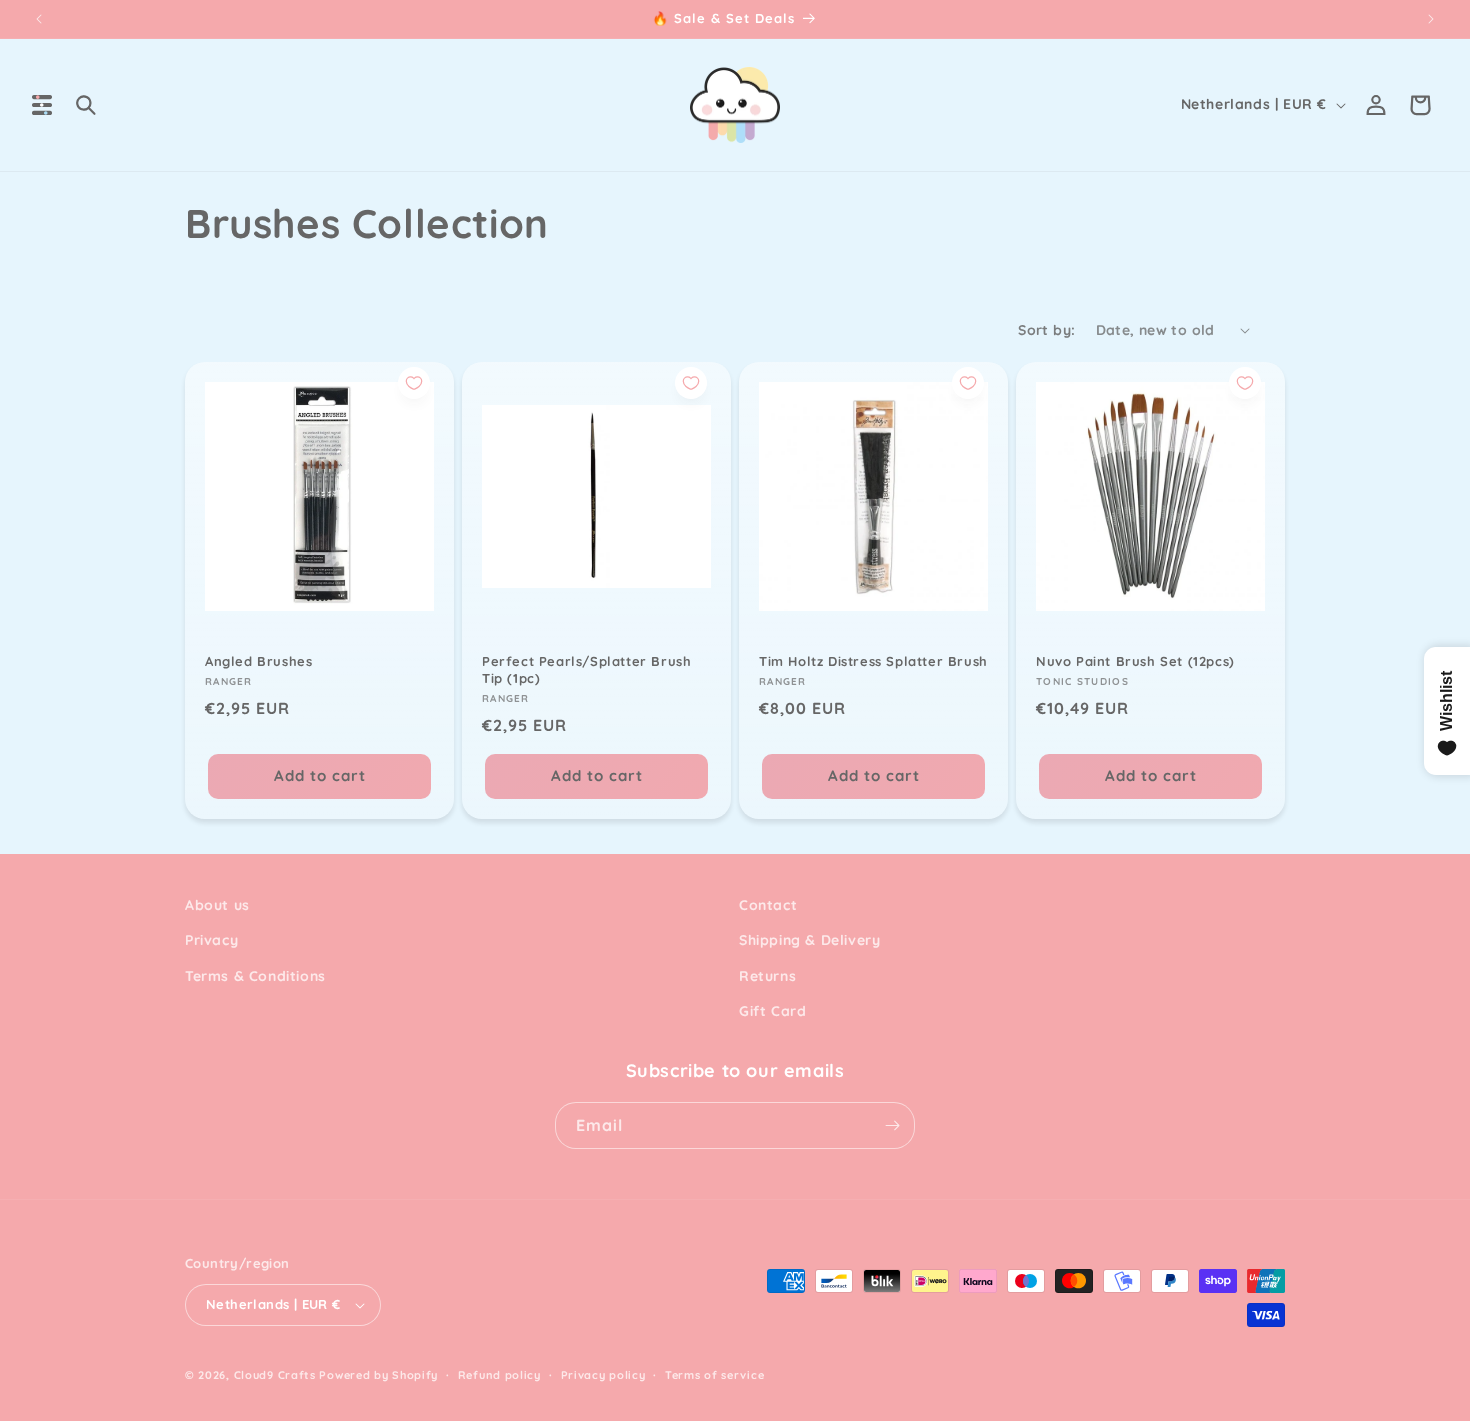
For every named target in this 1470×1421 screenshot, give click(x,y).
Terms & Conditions (255, 976)
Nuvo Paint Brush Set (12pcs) (1135, 661)
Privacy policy (603, 1375)
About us (217, 905)
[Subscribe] (892, 1125)
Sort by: (1046, 330)
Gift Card (772, 1011)
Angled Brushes (258, 661)
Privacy (211, 940)
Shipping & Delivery (809, 940)
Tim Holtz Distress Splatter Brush (873, 661)
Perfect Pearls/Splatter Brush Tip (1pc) (586, 669)
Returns (767, 976)
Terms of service (714, 1375)
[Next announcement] (1431, 19)
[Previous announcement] (39, 19)
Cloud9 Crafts (275, 1375)
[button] (42, 105)
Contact (768, 905)
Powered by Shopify (378, 1375)
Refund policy (499, 1375)
